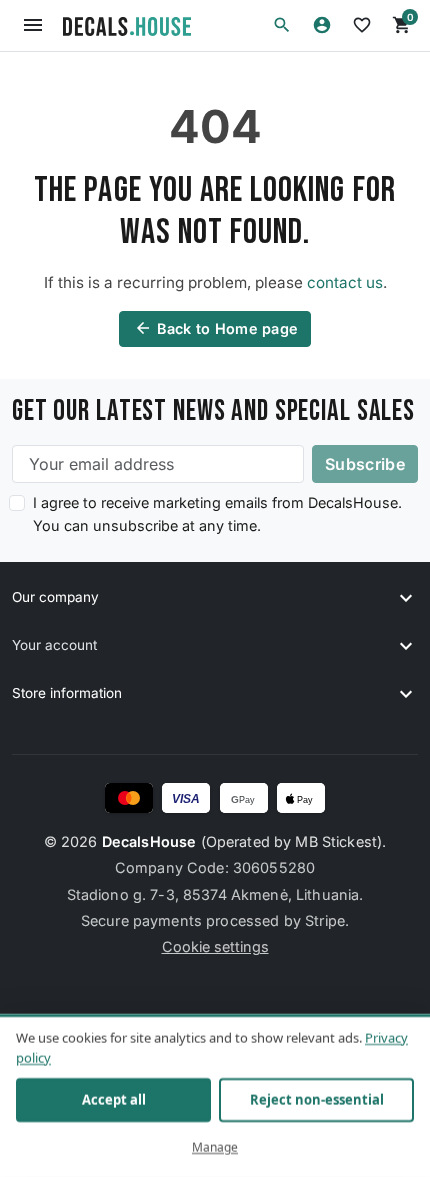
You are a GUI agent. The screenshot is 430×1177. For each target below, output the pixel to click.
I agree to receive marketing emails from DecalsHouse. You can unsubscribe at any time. (217, 514)
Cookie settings (215, 946)
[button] (282, 25)
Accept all (114, 1100)
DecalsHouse (149, 841)
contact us (345, 282)
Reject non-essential (317, 1100)
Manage (215, 1147)
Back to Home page (216, 328)
